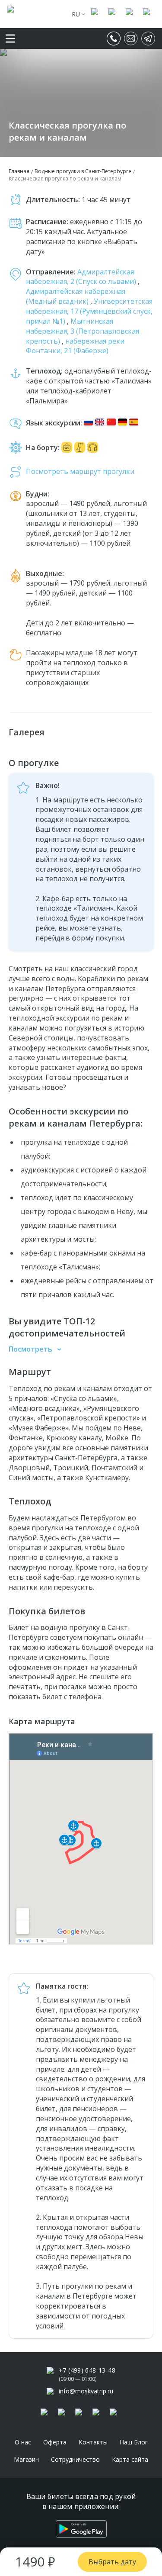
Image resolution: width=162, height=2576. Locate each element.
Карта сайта (130, 2459)
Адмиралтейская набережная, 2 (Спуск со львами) (82, 277)
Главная (19, 171)
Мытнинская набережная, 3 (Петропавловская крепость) (83, 331)
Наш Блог (134, 2442)
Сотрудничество (75, 2459)
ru (76, 14)
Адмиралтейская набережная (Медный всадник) (76, 296)
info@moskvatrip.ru (86, 2391)
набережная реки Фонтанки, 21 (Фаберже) (75, 346)
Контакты (93, 2442)
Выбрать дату (112, 2562)
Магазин (26, 2459)
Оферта (55, 2442)
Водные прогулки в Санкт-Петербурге (83, 171)
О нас (23, 2442)
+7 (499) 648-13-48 (87, 2370)
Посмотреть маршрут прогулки (80, 471)
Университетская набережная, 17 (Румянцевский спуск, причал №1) (89, 311)
